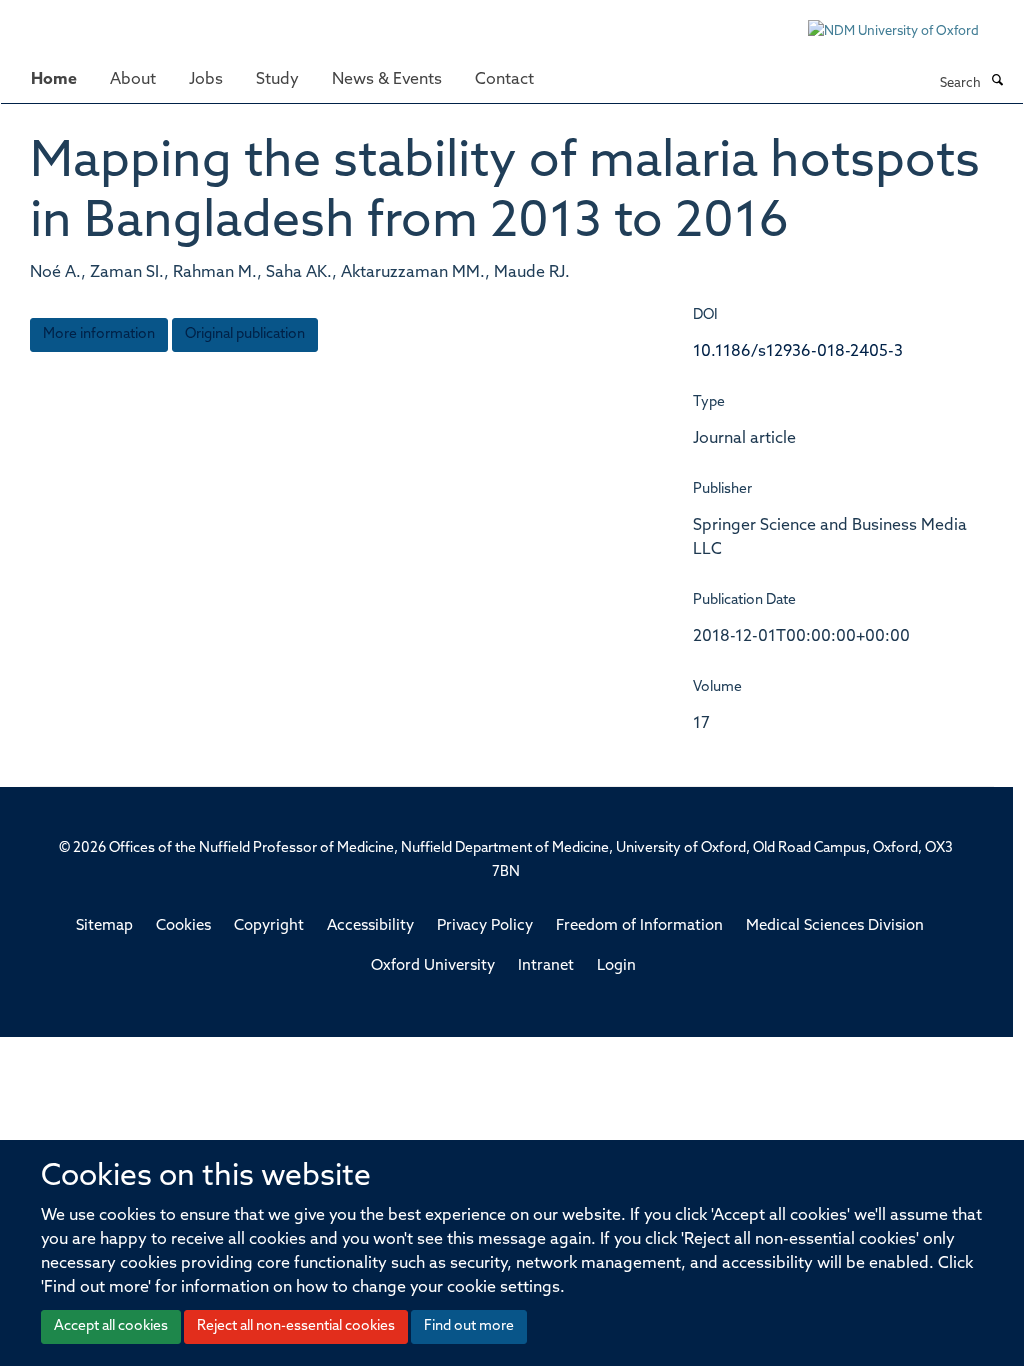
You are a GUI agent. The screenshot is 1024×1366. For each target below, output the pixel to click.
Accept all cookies (111, 1326)
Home (54, 80)
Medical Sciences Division (835, 926)
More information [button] (99, 334)
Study (277, 80)
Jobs (206, 80)
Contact (504, 80)
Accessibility (370, 926)
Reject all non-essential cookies (296, 1326)
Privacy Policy (485, 926)
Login (616, 966)
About (133, 80)
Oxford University (433, 966)
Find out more (469, 1326)
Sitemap (104, 926)
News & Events (387, 80)
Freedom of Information (639, 926)
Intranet (546, 966)
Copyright (269, 926)
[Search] (997, 82)
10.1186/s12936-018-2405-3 (798, 352)
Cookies (183, 926)
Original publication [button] (245, 334)
